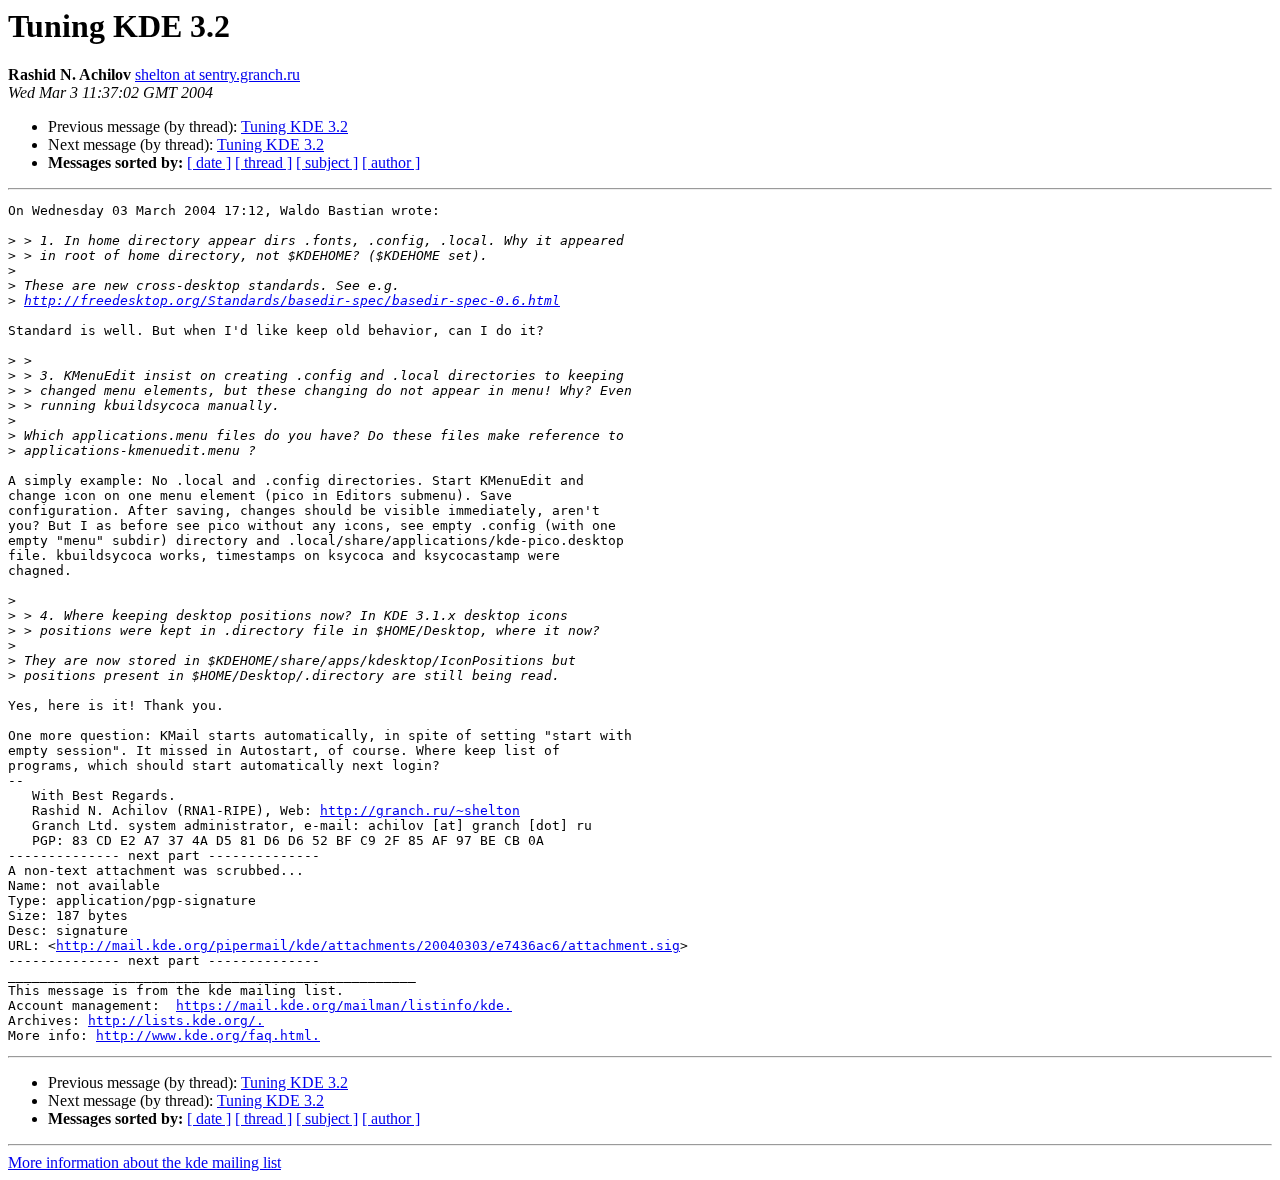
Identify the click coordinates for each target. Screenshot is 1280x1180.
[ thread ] (263, 162)
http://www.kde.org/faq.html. (208, 1035)
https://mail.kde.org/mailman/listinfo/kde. (344, 1005)
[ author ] (391, 162)
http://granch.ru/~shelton (420, 810)
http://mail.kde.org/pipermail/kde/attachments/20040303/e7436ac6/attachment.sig (368, 945)
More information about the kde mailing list (144, 1162)
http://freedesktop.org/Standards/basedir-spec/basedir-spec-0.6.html (292, 300)
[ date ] (209, 162)
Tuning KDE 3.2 (294, 126)
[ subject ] (327, 162)
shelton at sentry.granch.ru (217, 74)
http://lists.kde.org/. (176, 1020)
